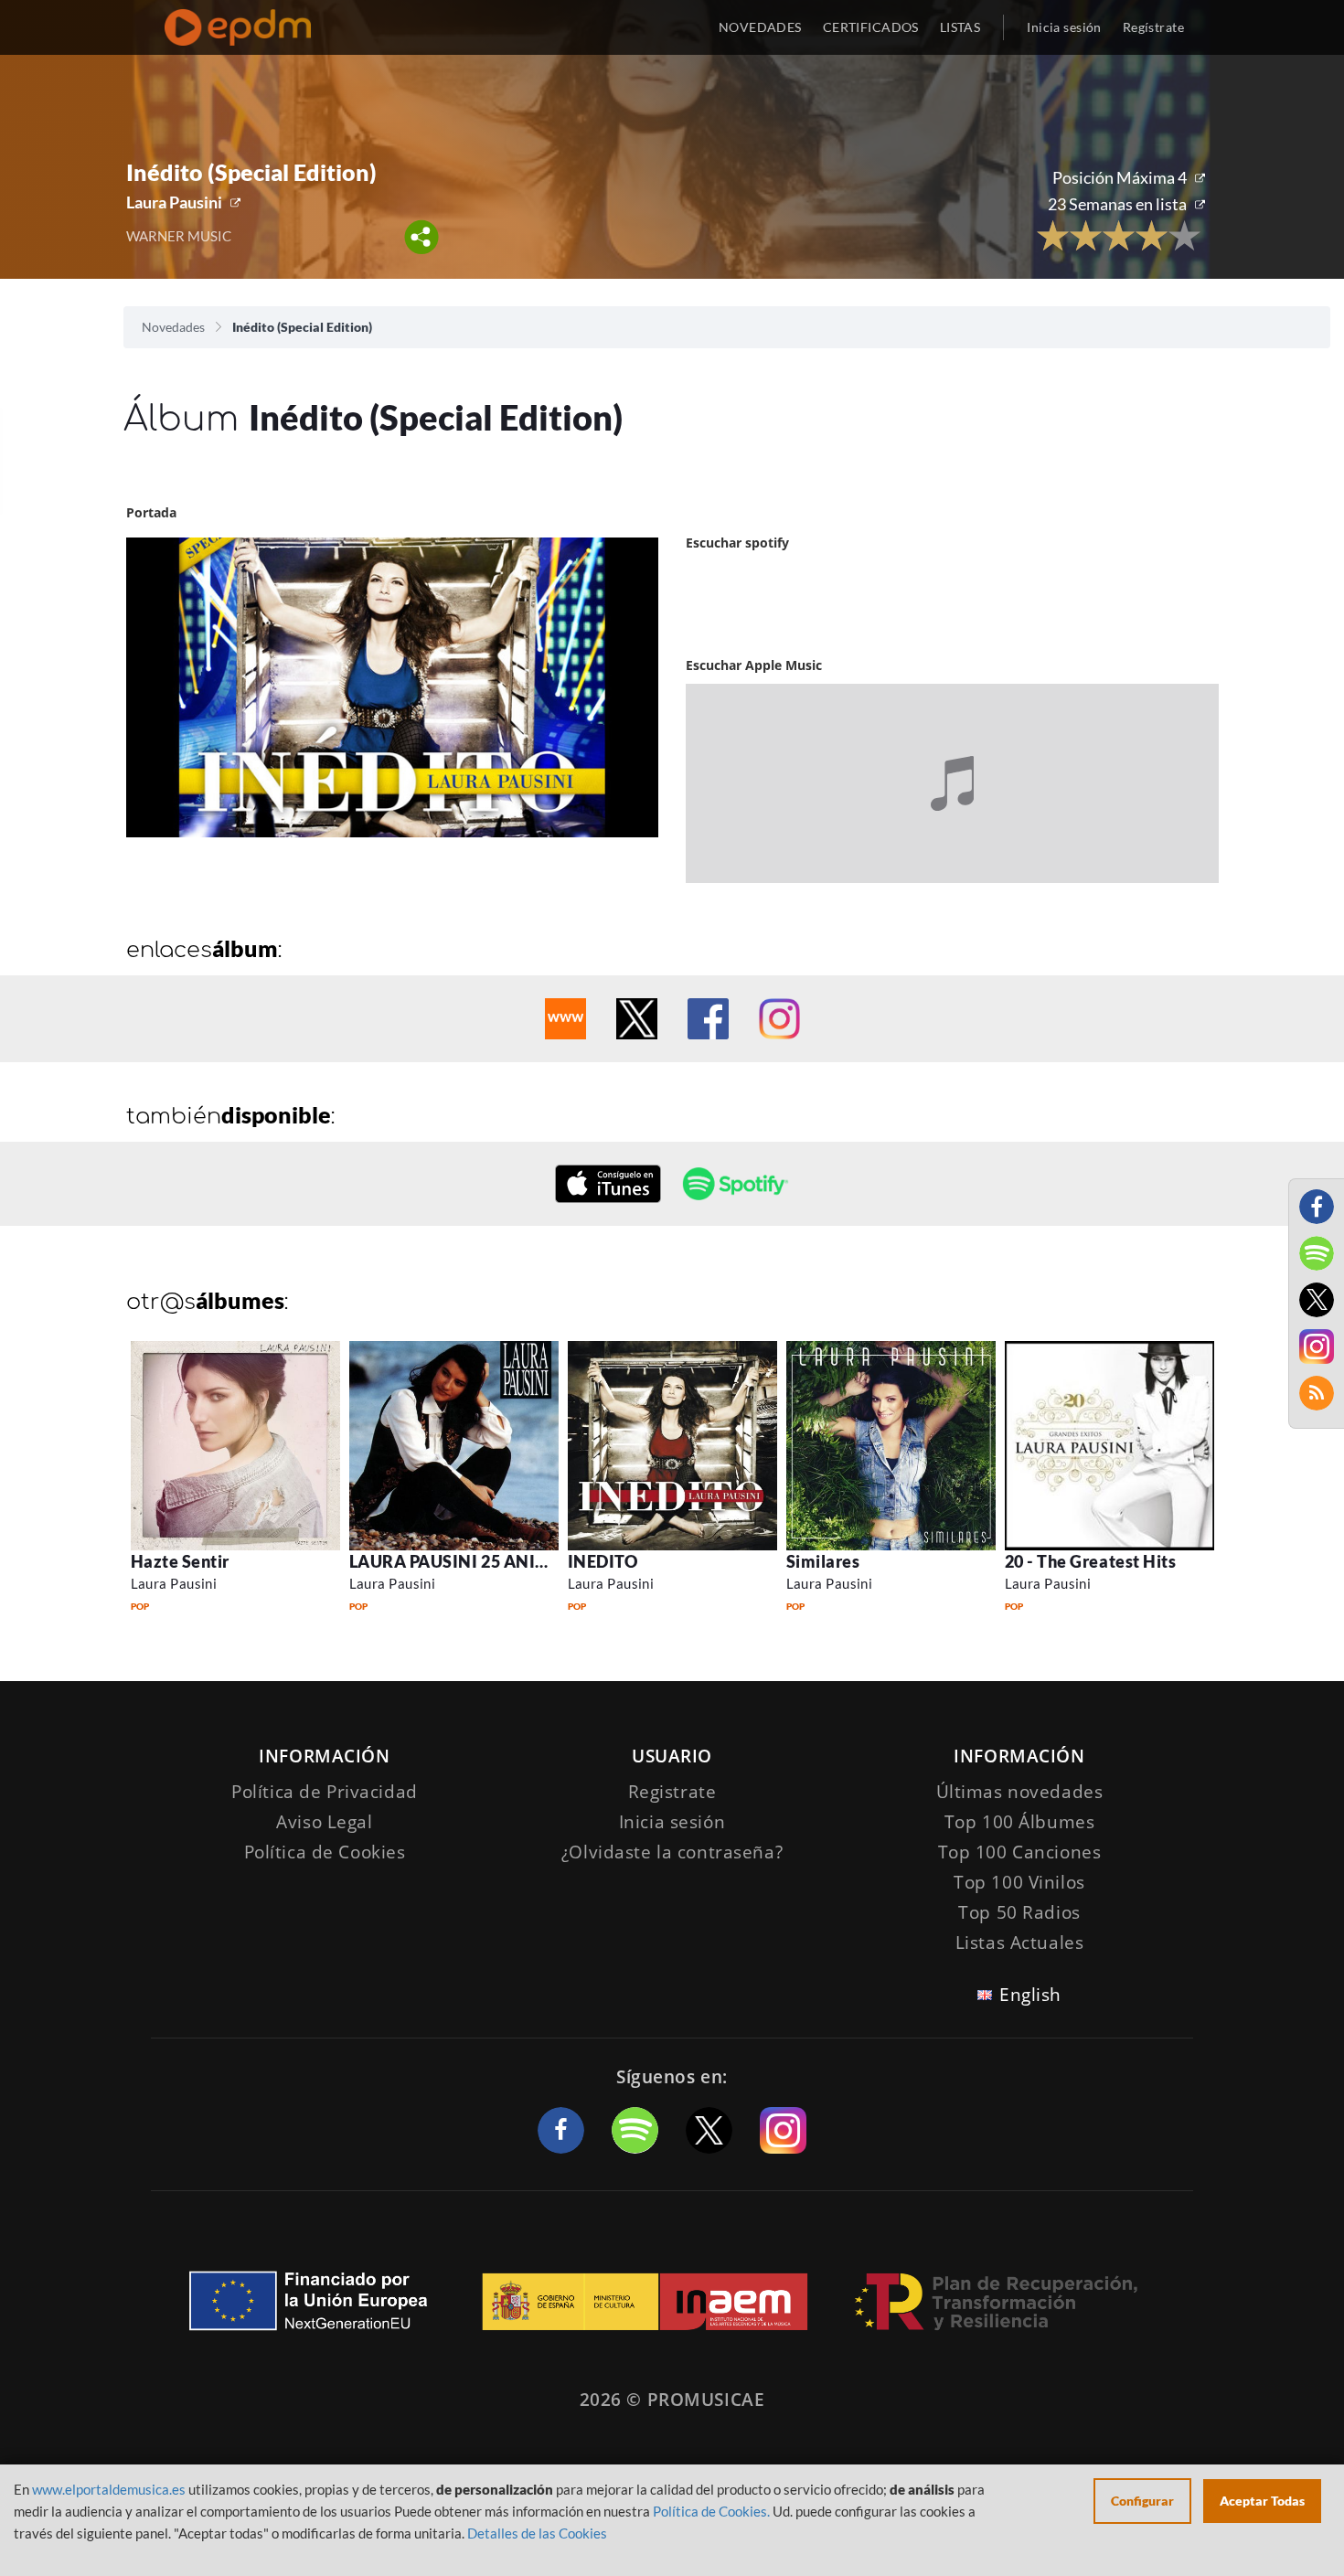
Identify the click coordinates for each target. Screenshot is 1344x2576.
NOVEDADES (760, 27)
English (1030, 1995)
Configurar (1142, 2501)
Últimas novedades (1020, 1792)
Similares (823, 1561)
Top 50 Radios (1019, 1912)
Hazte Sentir (180, 1561)
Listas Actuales (1020, 1943)
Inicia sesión (1064, 27)
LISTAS (960, 27)
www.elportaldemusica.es (109, 2489)
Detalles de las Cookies (537, 2533)
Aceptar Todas (1262, 2501)
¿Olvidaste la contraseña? (672, 1852)
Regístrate (1153, 27)
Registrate (672, 1792)
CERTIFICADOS (871, 27)
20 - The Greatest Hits (1091, 1561)
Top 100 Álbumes (1020, 1822)
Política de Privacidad (325, 1792)
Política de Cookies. (711, 2511)
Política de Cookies (325, 1852)
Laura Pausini (174, 202)
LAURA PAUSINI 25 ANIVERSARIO (485, 1561)
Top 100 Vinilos (1019, 1882)
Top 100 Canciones (1020, 1852)
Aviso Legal (324, 1822)
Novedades (173, 327)
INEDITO (603, 1561)
